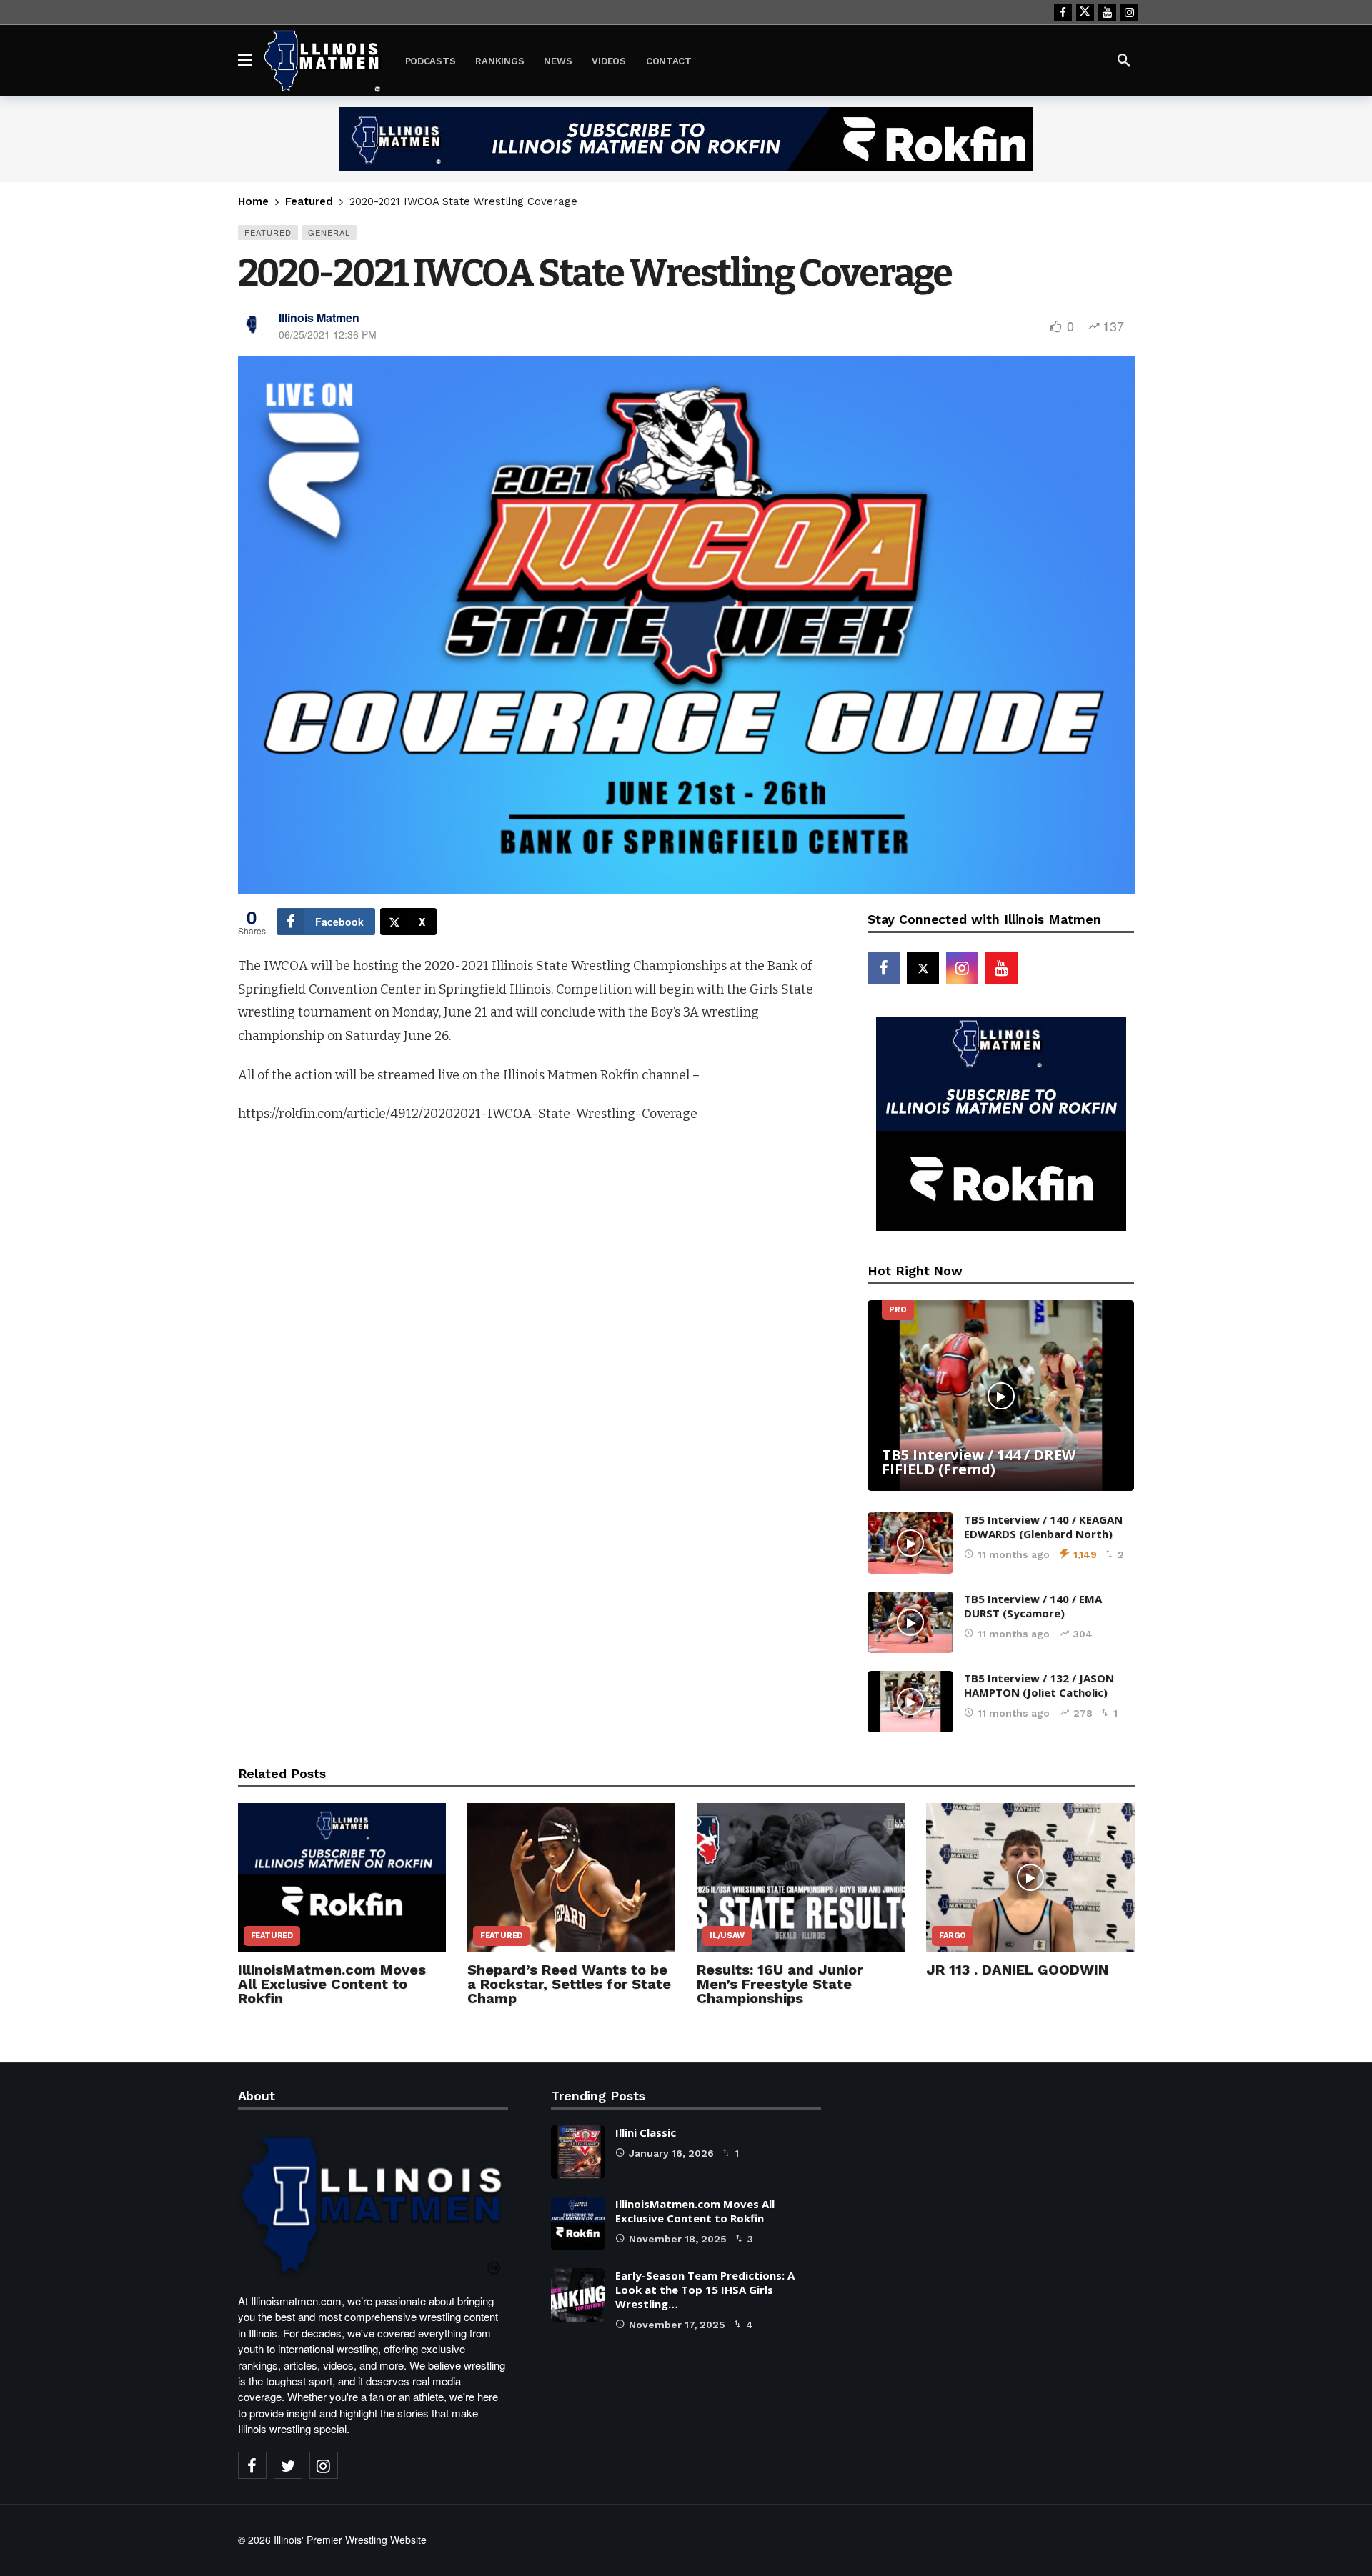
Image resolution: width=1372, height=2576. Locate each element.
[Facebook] (1063, 13)
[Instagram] (1129, 13)
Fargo (953, 1936)
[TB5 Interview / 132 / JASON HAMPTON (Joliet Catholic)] (910, 1702)
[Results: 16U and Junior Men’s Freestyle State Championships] (801, 1877)
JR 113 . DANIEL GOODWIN (1017, 1970)
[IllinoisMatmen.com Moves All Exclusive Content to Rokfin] (342, 1877)
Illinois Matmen (319, 318)
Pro (898, 1310)
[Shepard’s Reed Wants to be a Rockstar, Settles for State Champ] (571, 1877)
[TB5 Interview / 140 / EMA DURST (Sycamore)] (910, 1622)
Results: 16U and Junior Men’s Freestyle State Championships (780, 1984)
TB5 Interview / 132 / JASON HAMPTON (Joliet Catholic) (1039, 1685)
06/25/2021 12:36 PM (328, 334)
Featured (268, 232)
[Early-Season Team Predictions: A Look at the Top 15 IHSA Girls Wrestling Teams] (578, 2295)
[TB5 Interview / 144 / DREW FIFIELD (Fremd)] (1001, 1396)
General (329, 232)
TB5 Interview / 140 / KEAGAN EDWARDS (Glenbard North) (1043, 1527)
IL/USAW (727, 1936)
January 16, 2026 (671, 2153)
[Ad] (686, 139)
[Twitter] (288, 2465)
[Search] (1124, 60)
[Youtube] (1107, 13)
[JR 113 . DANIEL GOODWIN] (1030, 1877)
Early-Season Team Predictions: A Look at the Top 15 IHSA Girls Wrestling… (705, 2290)
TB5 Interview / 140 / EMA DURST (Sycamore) (1033, 1606)
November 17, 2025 (677, 2325)
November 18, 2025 (678, 2239)
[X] (1085, 13)
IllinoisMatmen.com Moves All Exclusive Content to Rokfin (332, 1984)
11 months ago (1014, 1554)
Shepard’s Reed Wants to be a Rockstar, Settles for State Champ (569, 1984)
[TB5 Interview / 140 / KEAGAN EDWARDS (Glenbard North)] (910, 1543)
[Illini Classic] (578, 2152)
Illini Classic (646, 2132)
